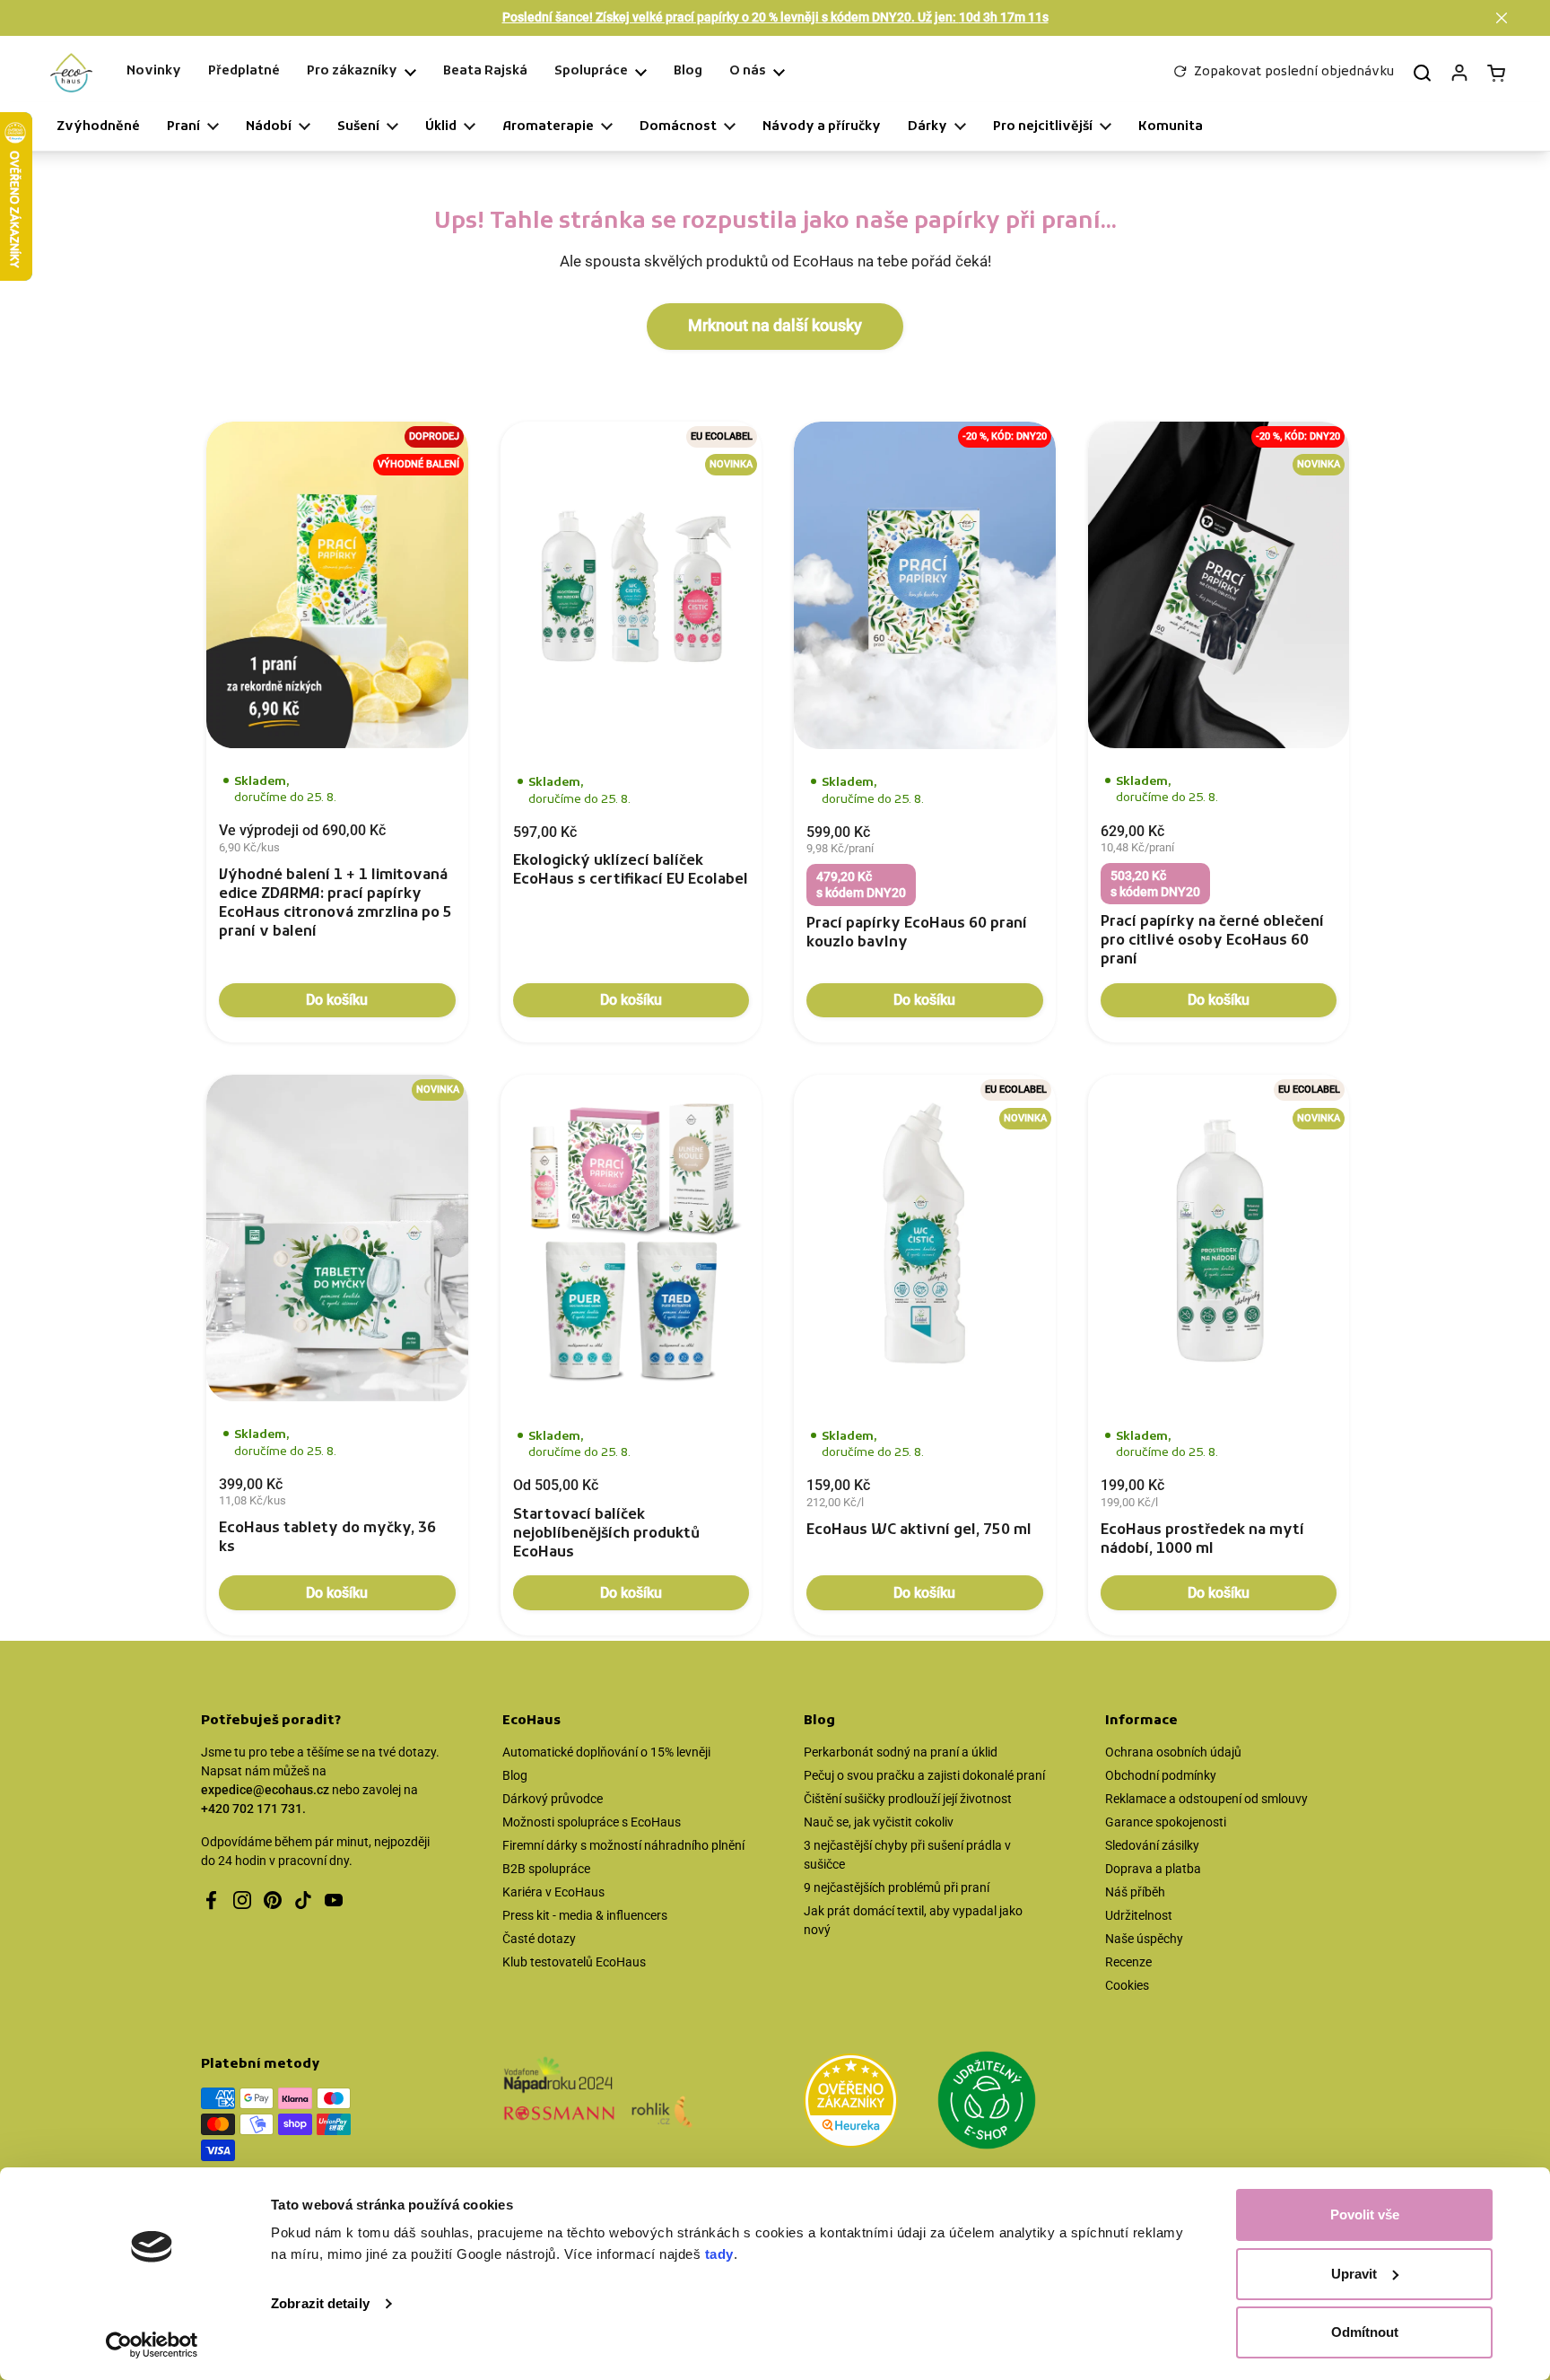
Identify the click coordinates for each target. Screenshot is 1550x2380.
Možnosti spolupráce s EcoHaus (592, 1822)
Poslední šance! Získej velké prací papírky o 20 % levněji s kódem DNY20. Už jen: (775, 17)
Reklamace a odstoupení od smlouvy (1206, 1799)
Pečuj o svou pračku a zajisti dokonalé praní (924, 1775)
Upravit (1354, 2274)
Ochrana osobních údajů (1173, 1752)
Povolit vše (1365, 2214)
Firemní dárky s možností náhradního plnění (623, 1845)
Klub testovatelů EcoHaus (574, 1962)
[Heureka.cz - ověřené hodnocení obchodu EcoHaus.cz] (851, 2104)
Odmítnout (1365, 2332)
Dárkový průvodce (553, 1799)
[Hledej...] (1422, 73)
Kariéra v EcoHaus (553, 1892)
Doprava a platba (1153, 1869)
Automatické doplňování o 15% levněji (606, 1752)
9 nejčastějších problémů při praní (897, 1887)
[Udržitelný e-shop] (987, 2103)
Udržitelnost (1139, 1915)
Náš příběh (1135, 1892)
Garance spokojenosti (1166, 1822)
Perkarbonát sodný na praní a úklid (901, 1752)
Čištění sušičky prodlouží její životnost (908, 1799)
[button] (1502, 18)
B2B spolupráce (546, 1869)
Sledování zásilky (1152, 1845)
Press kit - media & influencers (585, 1915)
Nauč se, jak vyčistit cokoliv (879, 1822)
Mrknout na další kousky (775, 326)
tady (719, 2254)
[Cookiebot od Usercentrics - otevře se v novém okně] (152, 2345)
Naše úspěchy (1144, 1939)
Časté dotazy (539, 1939)
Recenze (1128, 1962)
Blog (515, 1775)
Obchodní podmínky (1161, 1775)
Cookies (1127, 1985)
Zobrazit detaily (320, 2303)
